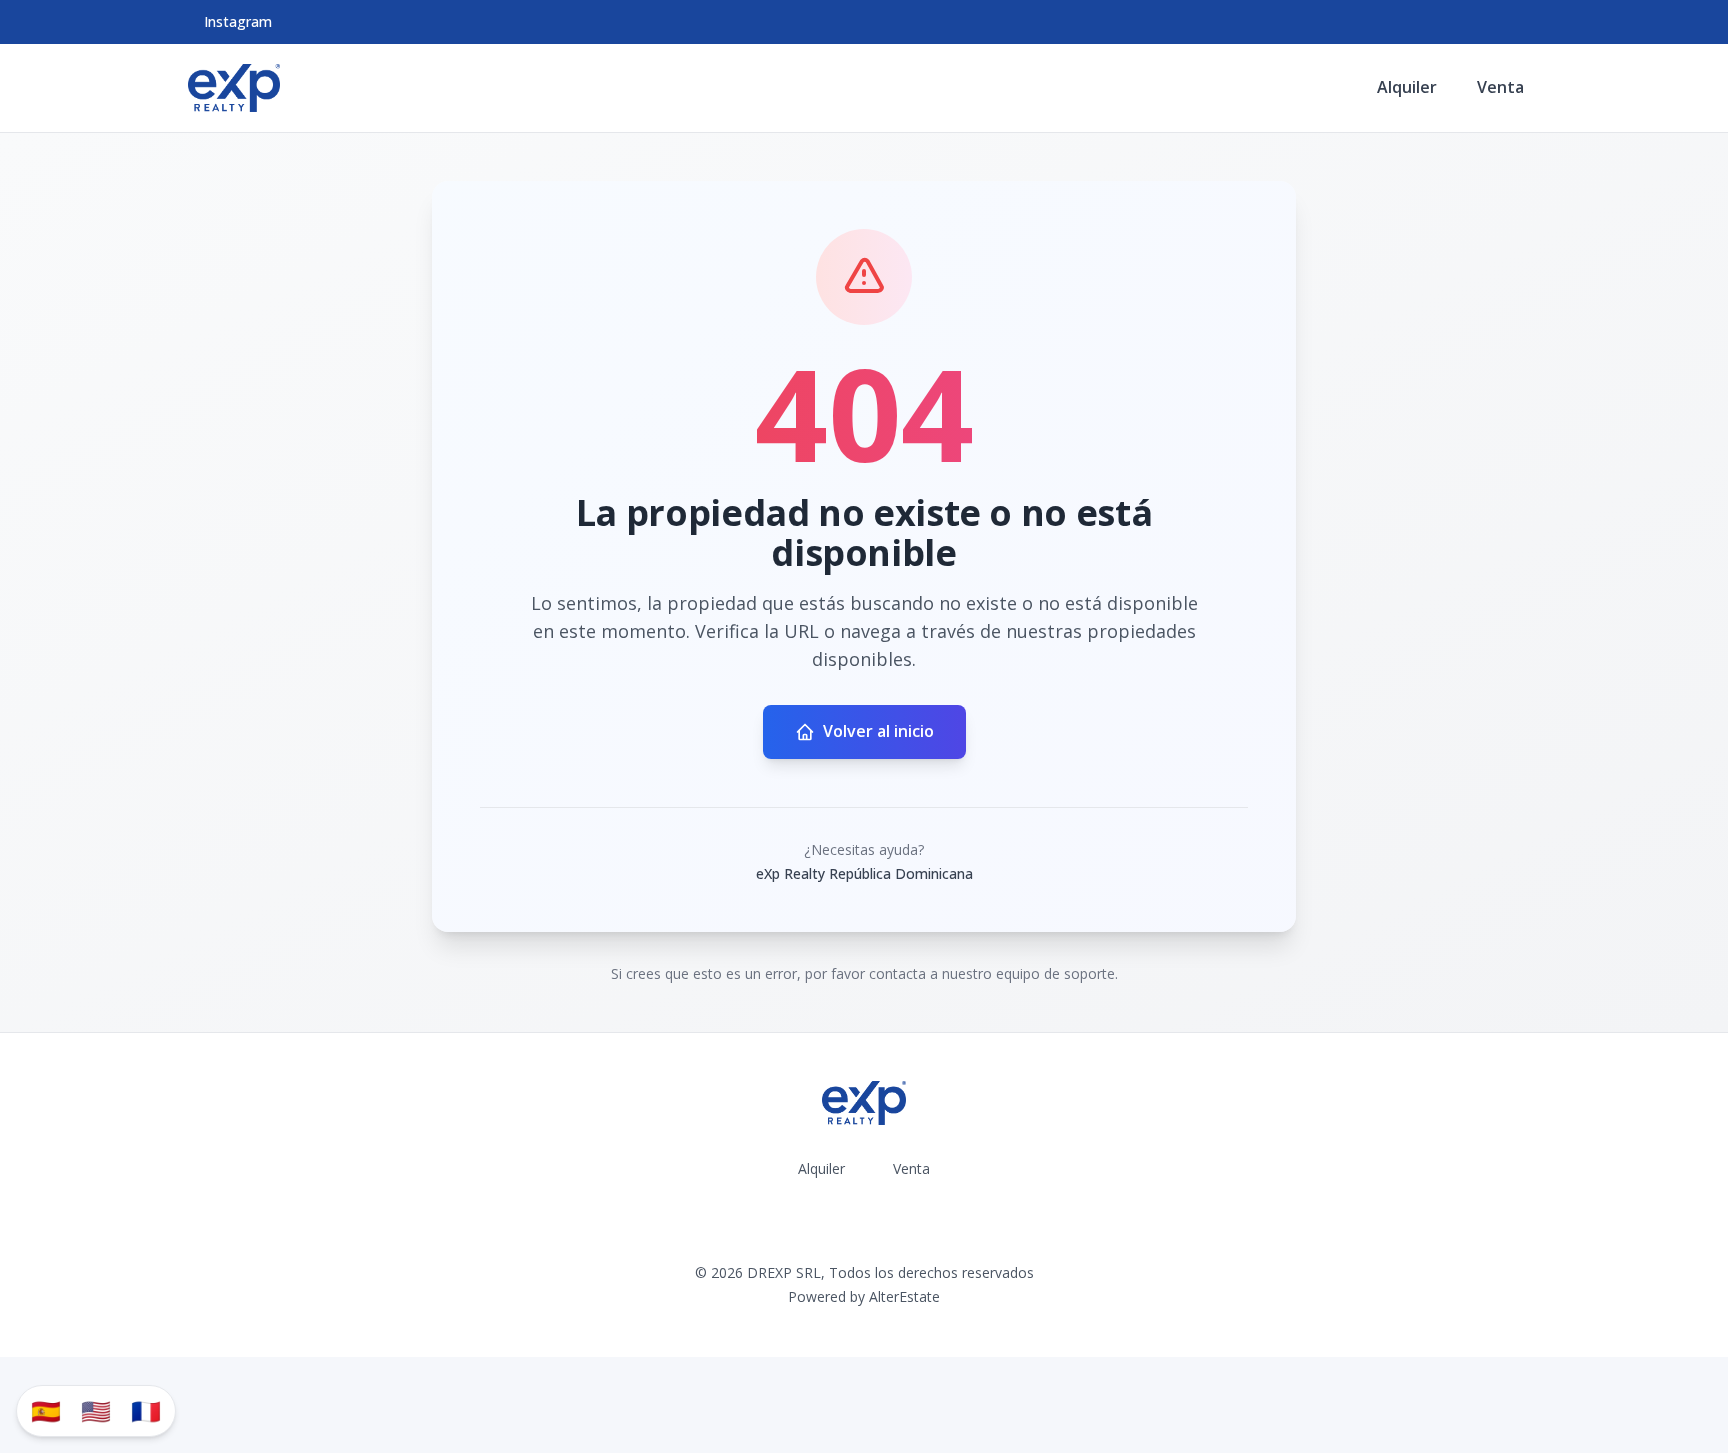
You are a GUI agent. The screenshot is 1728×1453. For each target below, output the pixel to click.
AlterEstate (904, 1296)
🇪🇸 (46, 1410)
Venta (1500, 87)
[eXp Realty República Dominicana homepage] (234, 88)
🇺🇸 (96, 1410)
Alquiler (1407, 87)
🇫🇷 (146, 1410)
